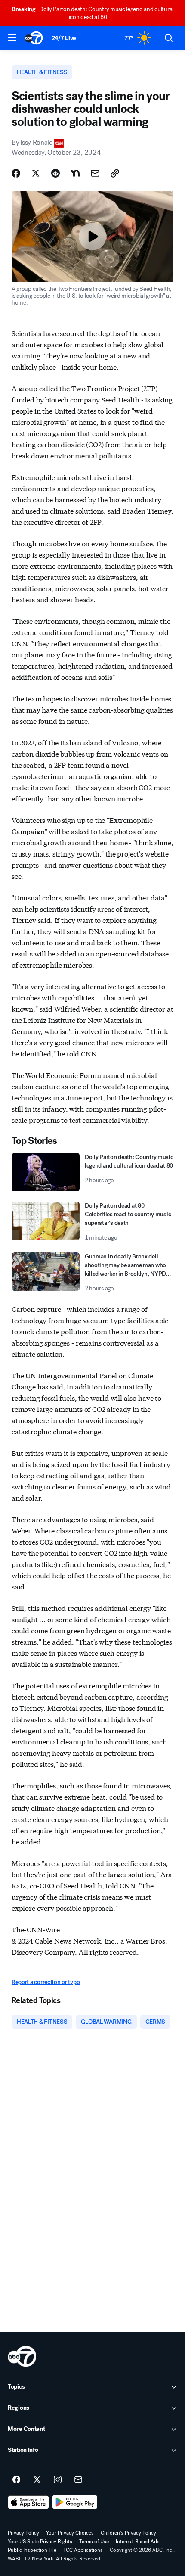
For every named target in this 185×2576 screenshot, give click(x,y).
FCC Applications (83, 2550)
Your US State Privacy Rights (40, 2542)
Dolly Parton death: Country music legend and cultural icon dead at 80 (92, 13)
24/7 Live (64, 38)
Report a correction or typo (46, 1982)
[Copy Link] (115, 173)
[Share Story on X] (36, 173)
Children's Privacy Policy (128, 2533)
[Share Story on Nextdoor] (75, 173)
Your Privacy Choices (70, 2533)
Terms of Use (94, 2542)
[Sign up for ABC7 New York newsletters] (78, 2480)
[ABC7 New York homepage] (34, 38)
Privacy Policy (23, 2533)
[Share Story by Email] (95, 173)
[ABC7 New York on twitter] (37, 2480)
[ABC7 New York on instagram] (58, 2480)
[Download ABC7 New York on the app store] (28, 2502)
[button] (12, 37)
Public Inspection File (32, 2550)
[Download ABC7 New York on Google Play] (75, 2502)
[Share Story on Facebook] (16, 173)
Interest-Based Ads (138, 2542)
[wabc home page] (22, 2356)
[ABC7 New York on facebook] (16, 2480)
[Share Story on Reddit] (55, 173)
